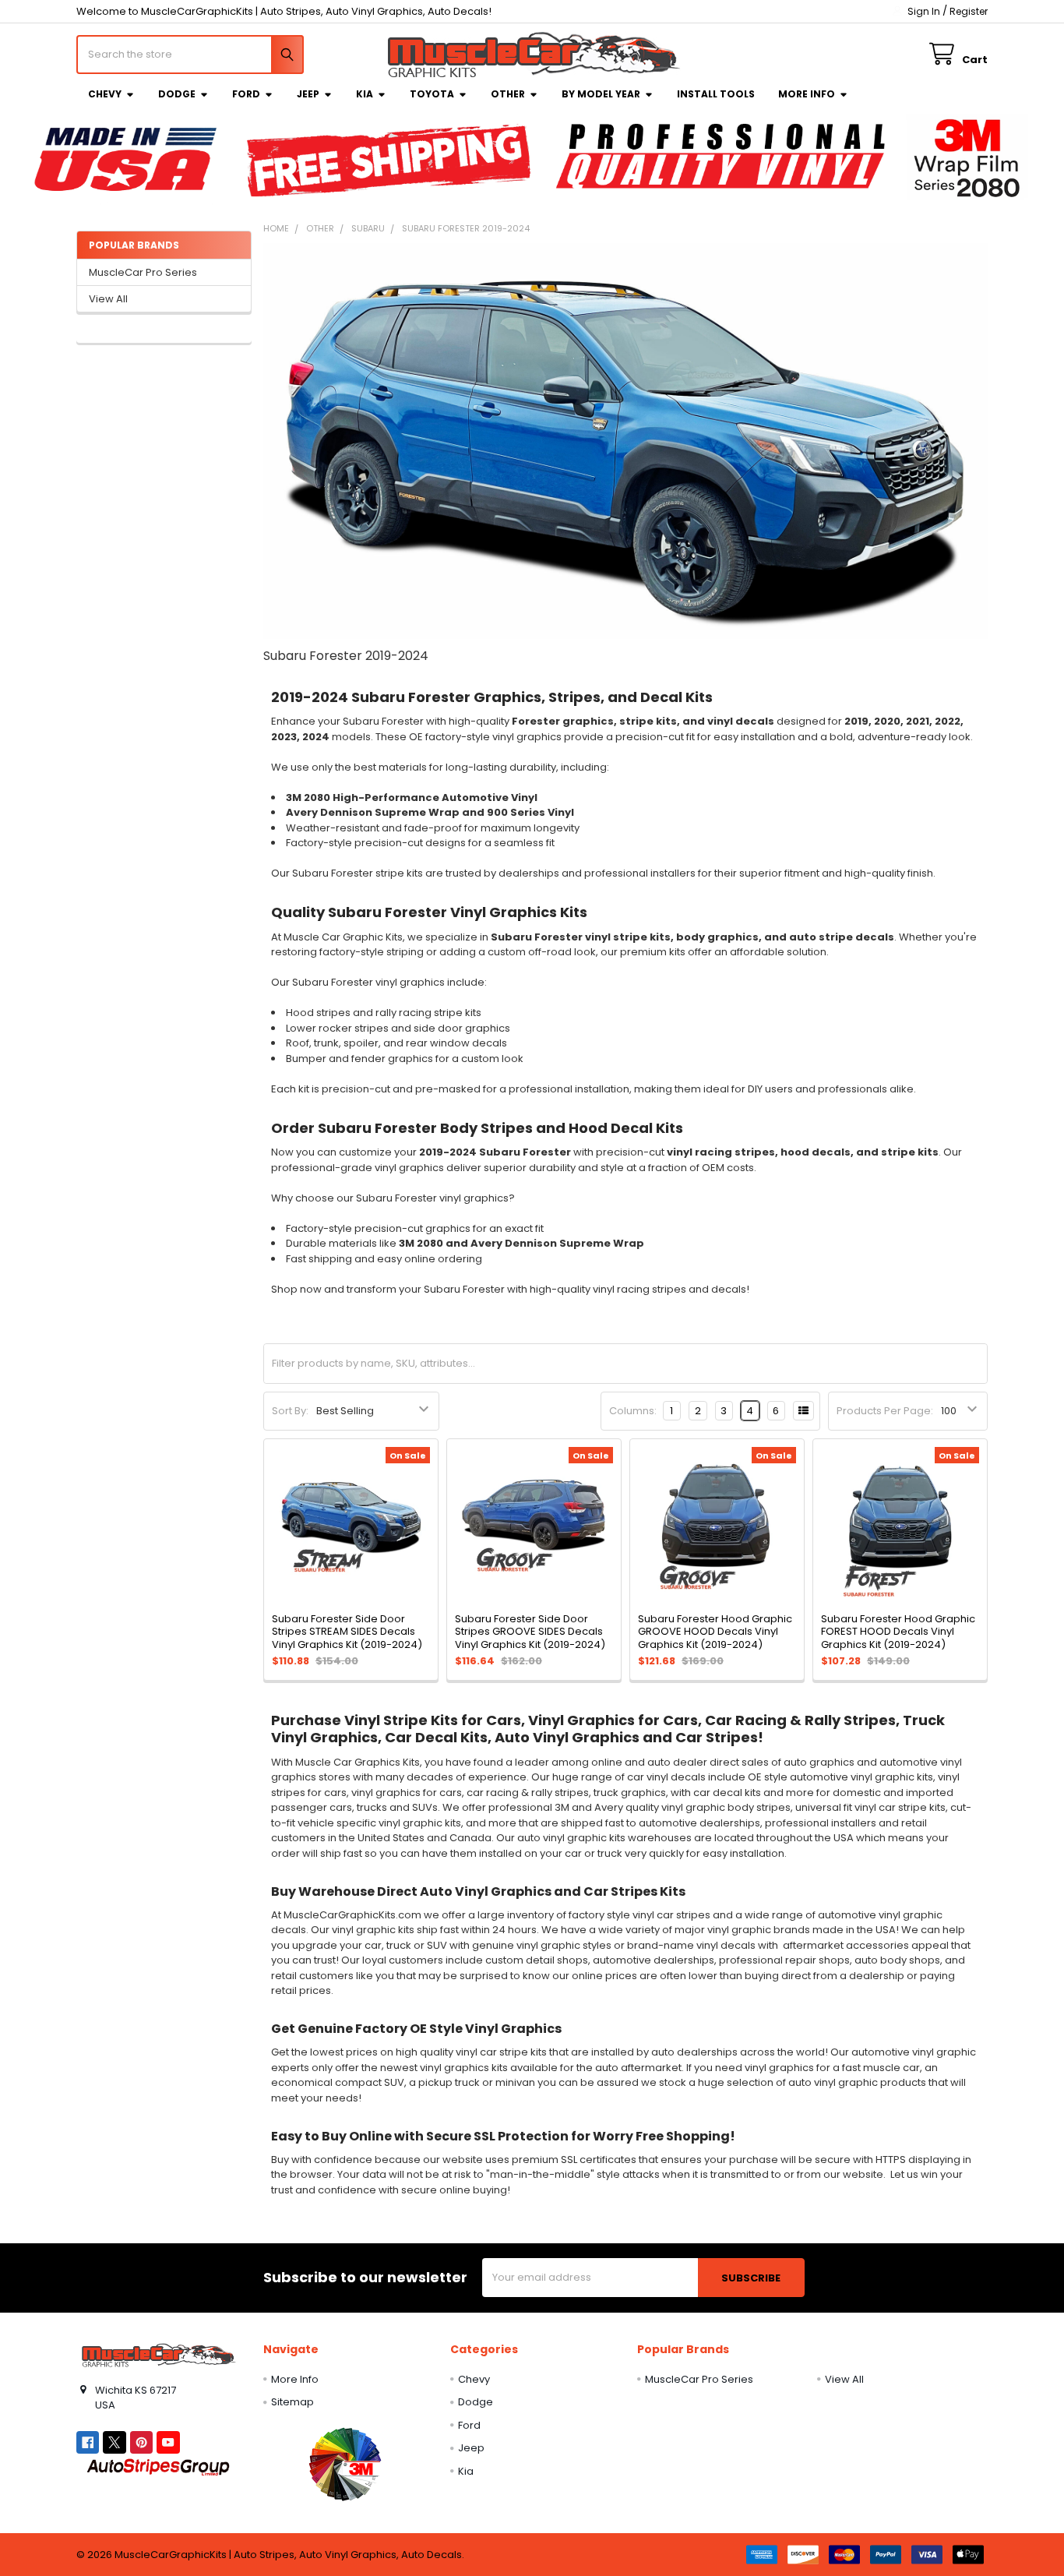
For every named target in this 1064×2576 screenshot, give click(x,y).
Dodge (177, 94)
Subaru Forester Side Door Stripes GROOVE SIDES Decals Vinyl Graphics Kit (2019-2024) (530, 1632)
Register (969, 11)
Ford (246, 94)
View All (108, 299)
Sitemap (292, 2402)
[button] (345, 2464)
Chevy (105, 94)
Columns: (633, 1411)
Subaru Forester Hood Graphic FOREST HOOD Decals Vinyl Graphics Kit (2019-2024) (898, 1632)
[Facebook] (88, 2442)
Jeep (308, 94)
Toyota (432, 94)
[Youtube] (168, 2442)
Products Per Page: (885, 1411)
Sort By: (290, 1411)
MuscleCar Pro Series (143, 272)
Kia (365, 94)
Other (508, 94)
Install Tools (716, 94)
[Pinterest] (141, 2442)
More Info (807, 94)
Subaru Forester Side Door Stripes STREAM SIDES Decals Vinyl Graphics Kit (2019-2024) (347, 1632)
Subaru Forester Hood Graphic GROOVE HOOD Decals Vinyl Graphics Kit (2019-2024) (715, 1632)
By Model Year (601, 94)
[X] (114, 2442)
